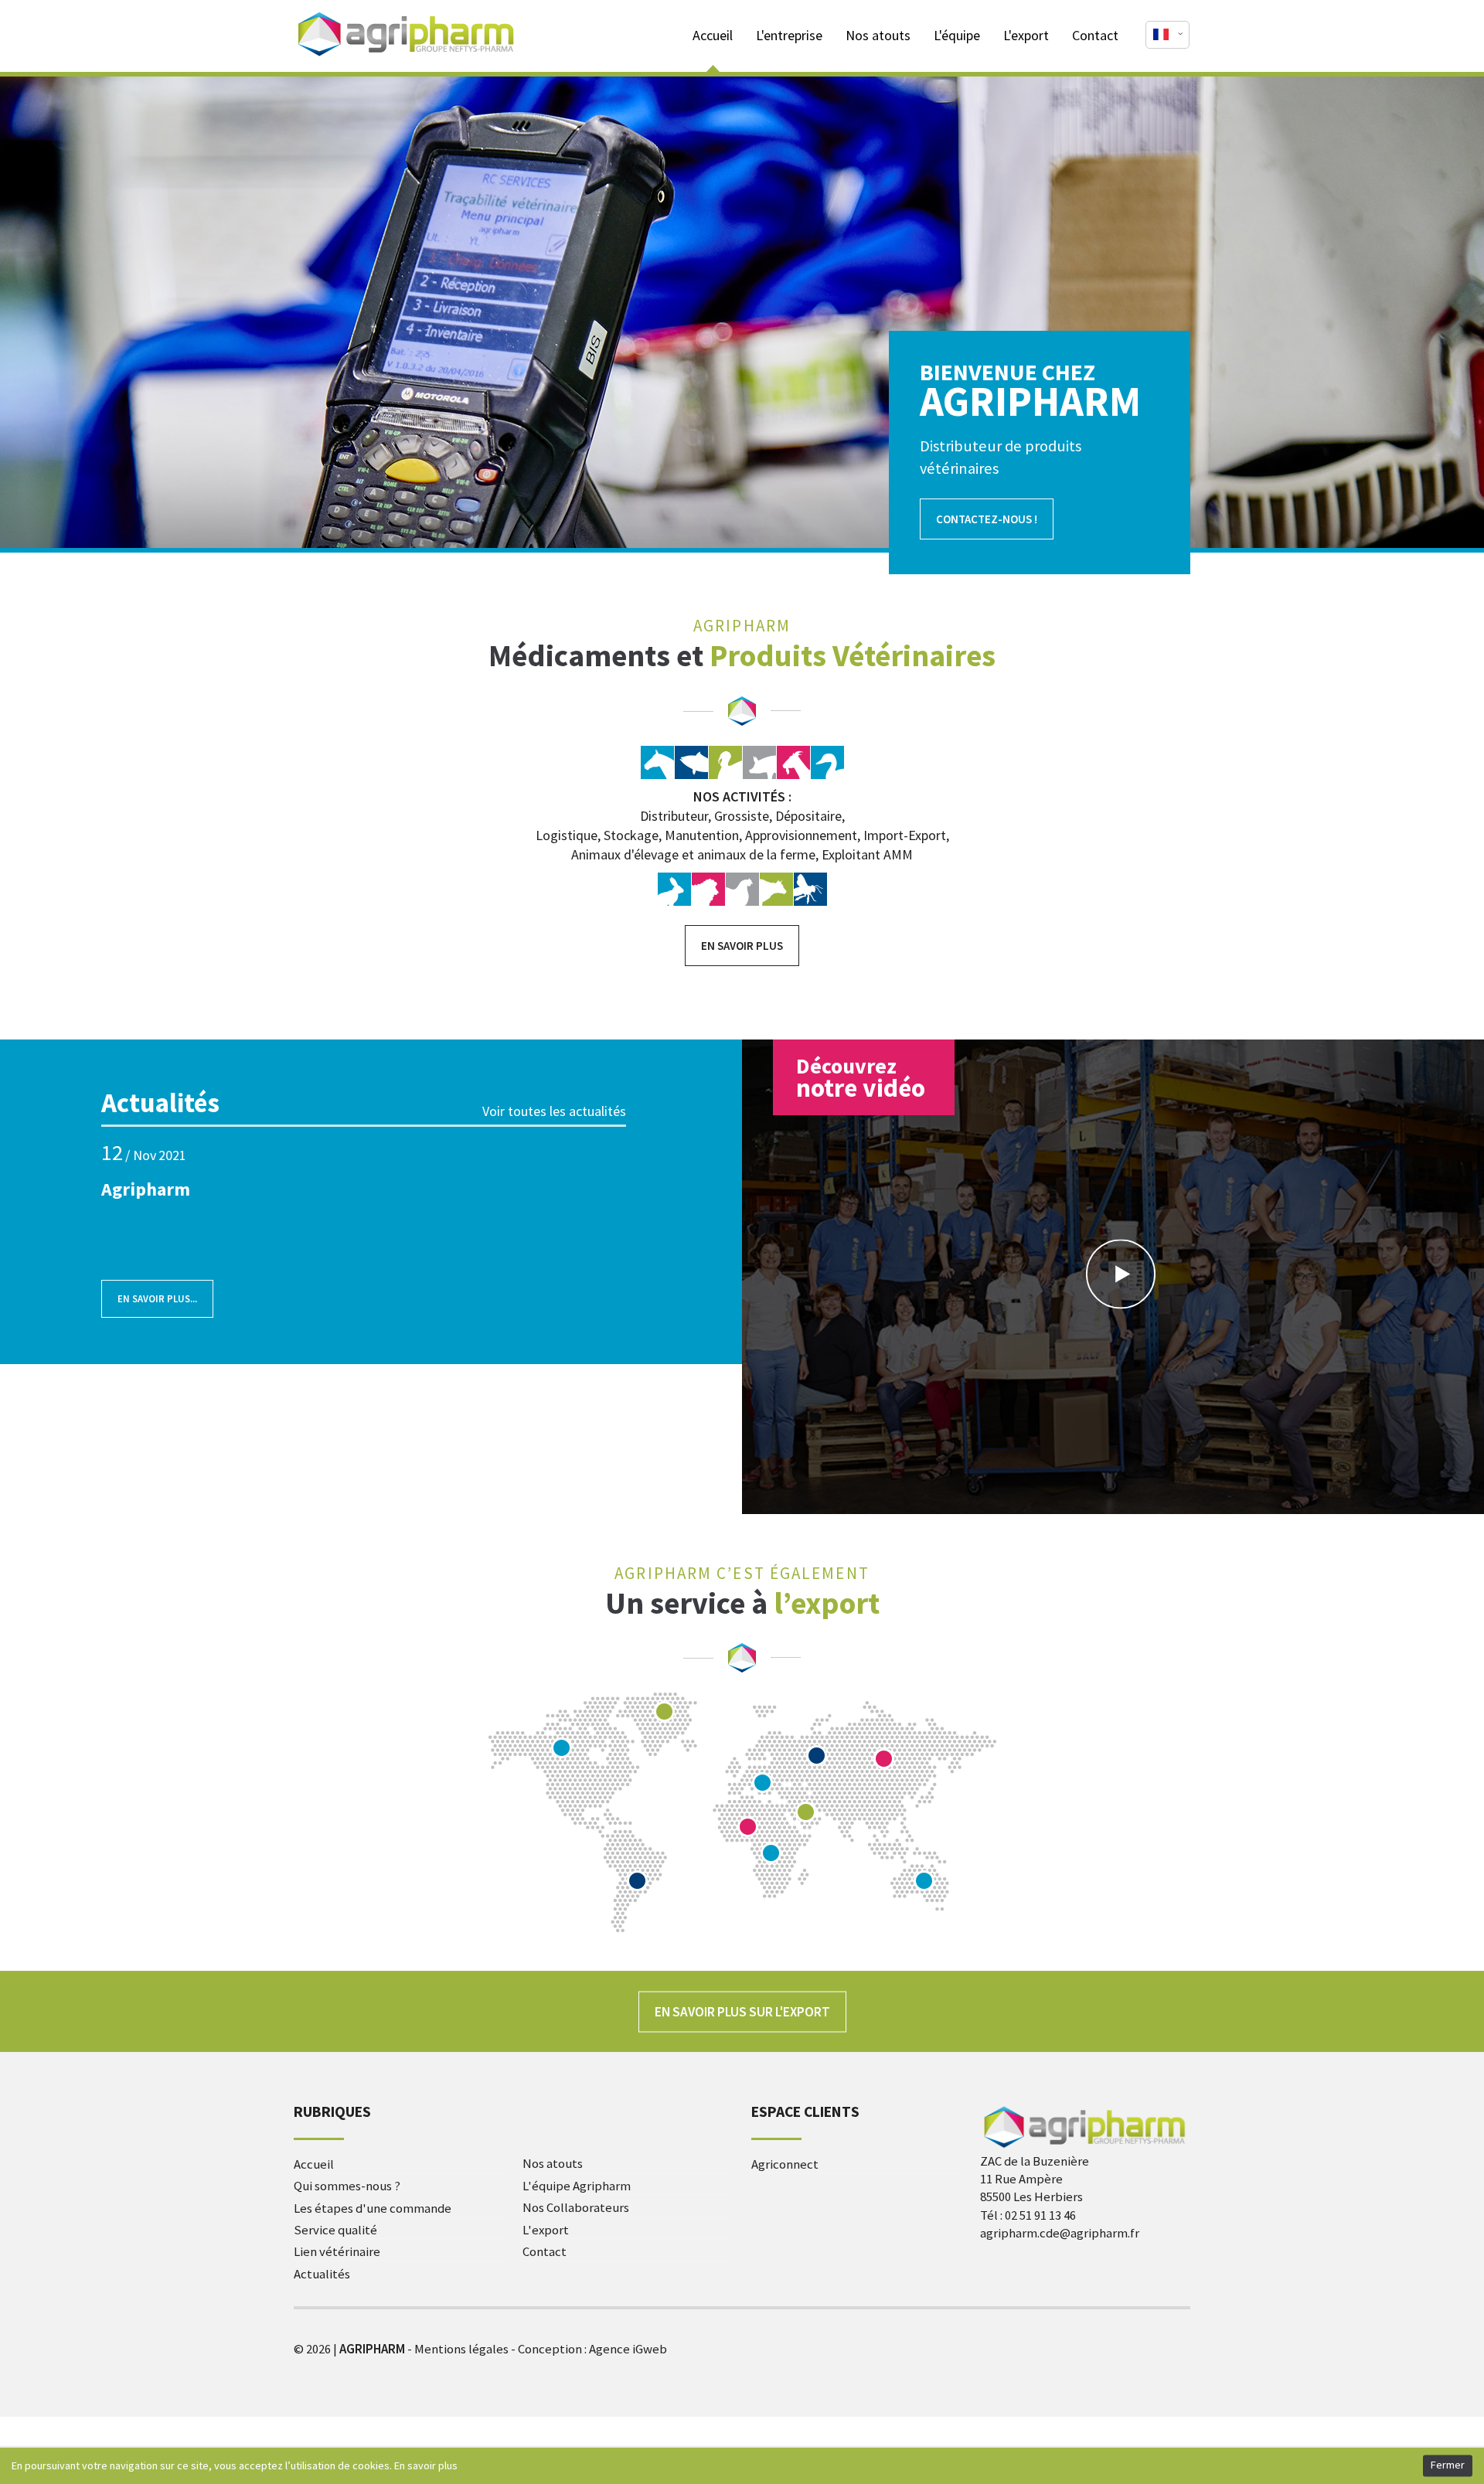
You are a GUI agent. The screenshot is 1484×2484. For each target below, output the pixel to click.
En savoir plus (742, 946)
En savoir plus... (149, 1292)
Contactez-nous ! (987, 519)
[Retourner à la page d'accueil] (407, 56)
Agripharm (146, 1189)
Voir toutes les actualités (554, 1111)
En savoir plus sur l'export (742, 2011)
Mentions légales (461, 2349)
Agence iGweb (628, 2349)
